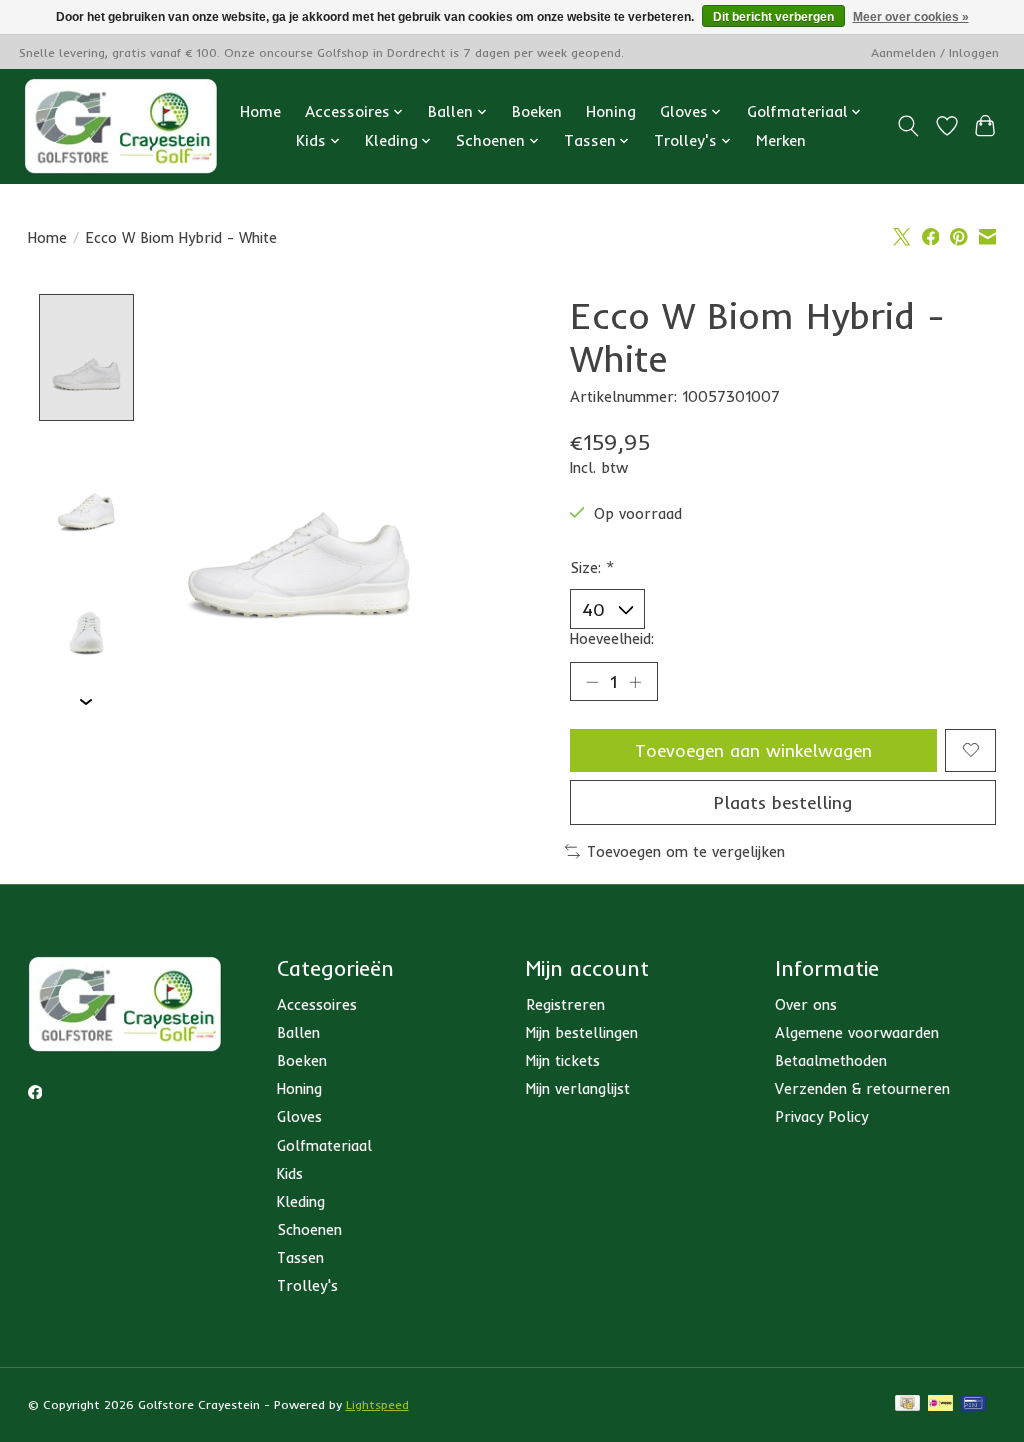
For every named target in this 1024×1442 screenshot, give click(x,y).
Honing (611, 111)
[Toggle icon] (907, 126)
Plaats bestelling (783, 802)
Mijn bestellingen (582, 1032)
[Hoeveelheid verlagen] (592, 682)
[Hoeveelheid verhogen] (635, 682)
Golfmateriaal (324, 1145)
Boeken (537, 111)
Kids (290, 1173)
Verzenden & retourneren (862, 1088)
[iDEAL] (940, 1404)
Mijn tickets (563, 1060)
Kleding (301, 1201)
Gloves (299, 1116)
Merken (781, 140)
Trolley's (307, 1285)
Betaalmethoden (831, 1060)
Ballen (298, 1032)
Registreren (565, 1004)
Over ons (806, 1004)
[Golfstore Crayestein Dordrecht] (121, 126)
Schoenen (309, 1229)
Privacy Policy (821, 1116)
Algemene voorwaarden (857, 1032)
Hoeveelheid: (612, 638)
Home (260, 111)
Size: (592, 567)
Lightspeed (377, 1404)
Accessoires (317, 1004)
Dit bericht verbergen (773, 17)
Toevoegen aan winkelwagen (753, 750)
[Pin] (973, 1404)
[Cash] (907, 1404)
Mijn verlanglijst (578, 1088)
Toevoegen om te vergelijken (686, 851)
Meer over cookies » (911, 17)
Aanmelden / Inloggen (935, 52)
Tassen (300, 1257)
